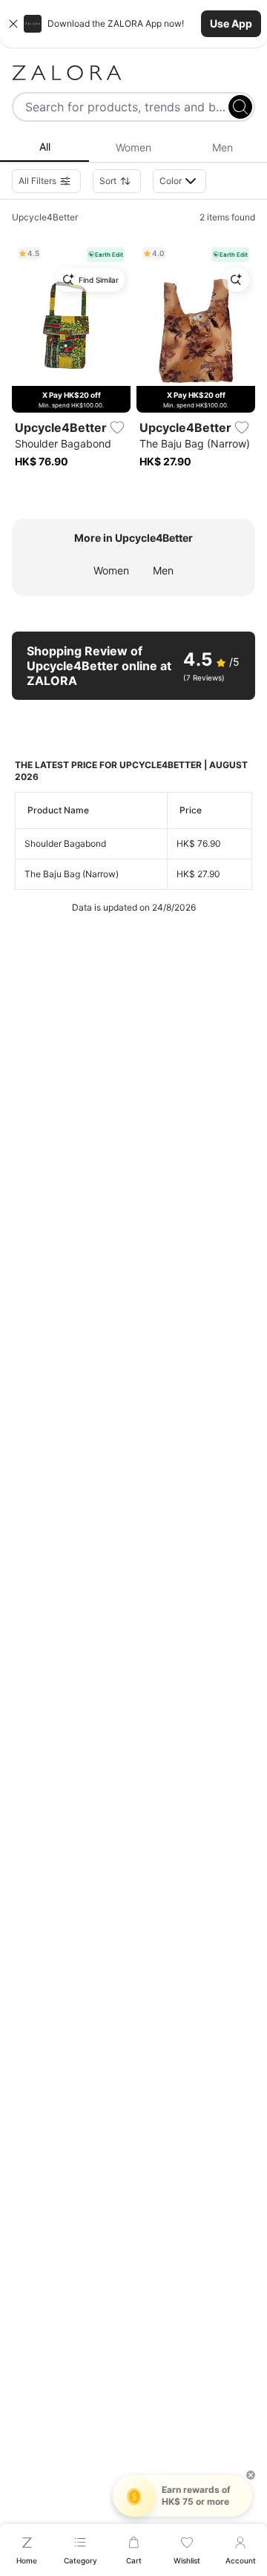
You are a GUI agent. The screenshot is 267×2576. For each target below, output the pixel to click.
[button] (133, 24)
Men (163, 570)
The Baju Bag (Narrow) (72, 874)
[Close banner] (13, 24)
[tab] (44, 148)
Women (111, 570)
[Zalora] (133, 73)
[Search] (240, 107)
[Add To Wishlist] (117, 427)
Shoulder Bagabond (65, 843)
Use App (231, 23)
